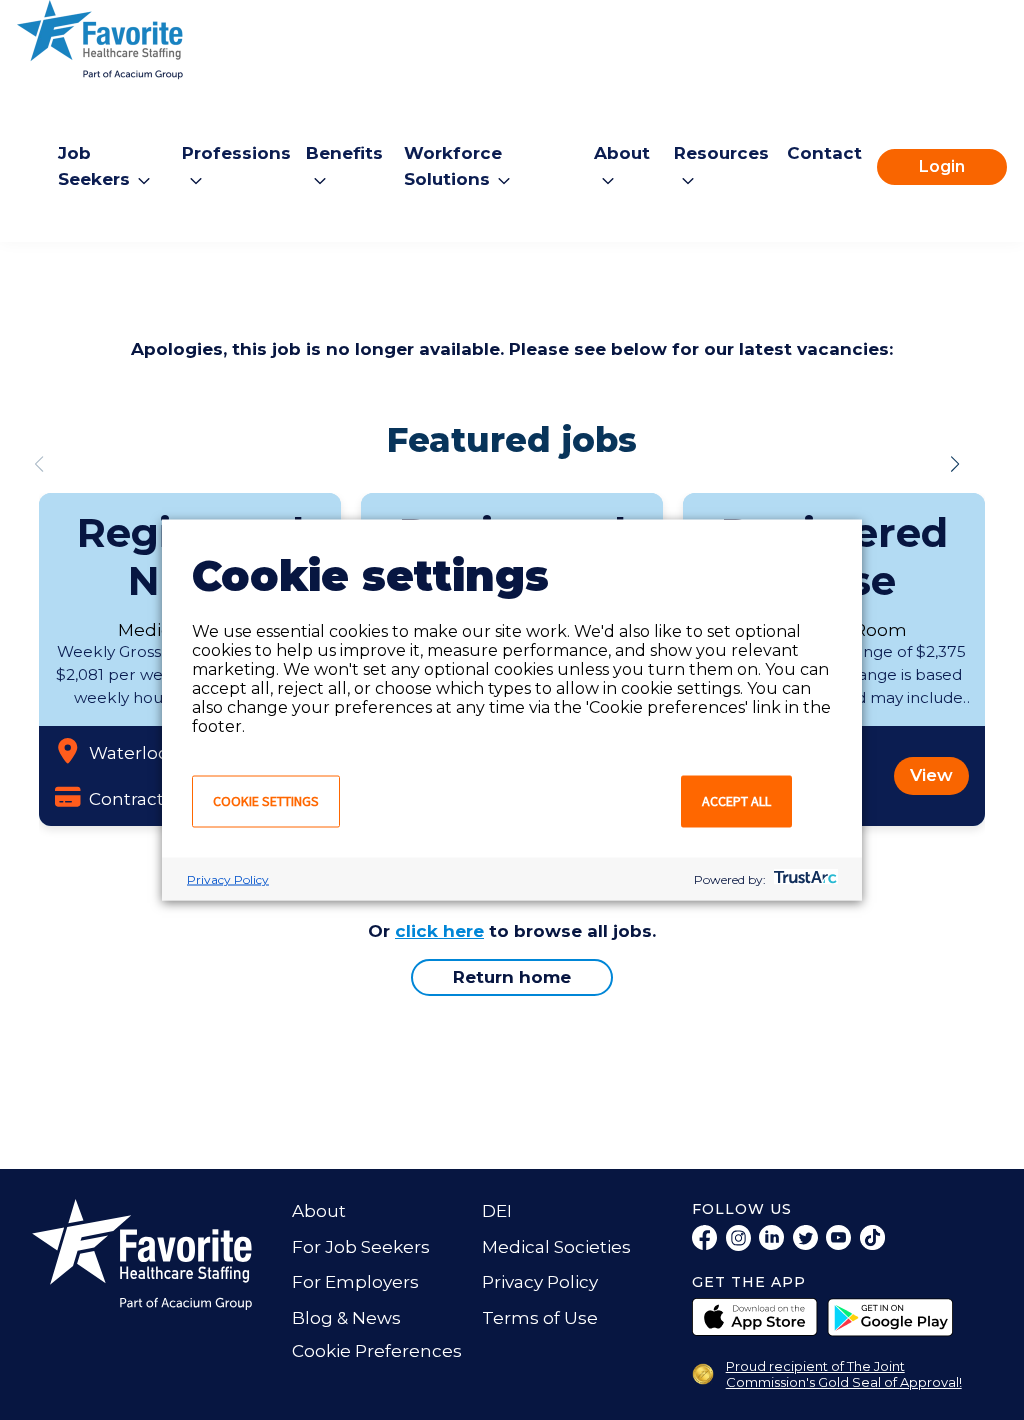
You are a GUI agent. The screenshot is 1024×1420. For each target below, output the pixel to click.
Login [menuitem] (942, 166)
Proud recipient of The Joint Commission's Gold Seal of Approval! (844, 1374)
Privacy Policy (228, 879)
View (931, 775)
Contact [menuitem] (824, 153)
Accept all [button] (736, 801)
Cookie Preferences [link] (377, 1351)
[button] (955, 464)
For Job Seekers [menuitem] (361, 1247)
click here (439, 931)
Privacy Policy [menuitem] (540, 1282)
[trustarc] (803, 879)
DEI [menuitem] (497, 1211)
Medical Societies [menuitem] (556, 1247)
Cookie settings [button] (266, 801)
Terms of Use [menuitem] (540, 1318)
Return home (512, 977)
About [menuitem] (319, 1211)
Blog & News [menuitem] (346, 1318)
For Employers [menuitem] (355, 1282)
